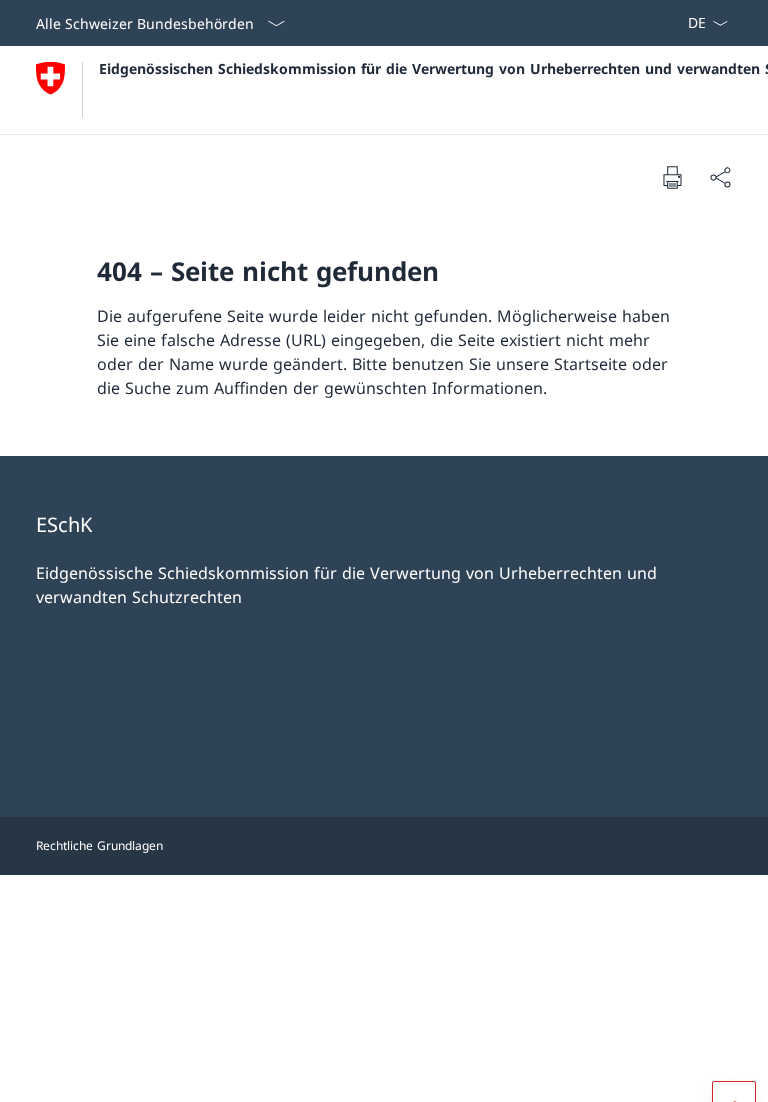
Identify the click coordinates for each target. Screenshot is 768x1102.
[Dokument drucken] (672, 177)
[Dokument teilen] (720, 177)
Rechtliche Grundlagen (99, 845)
